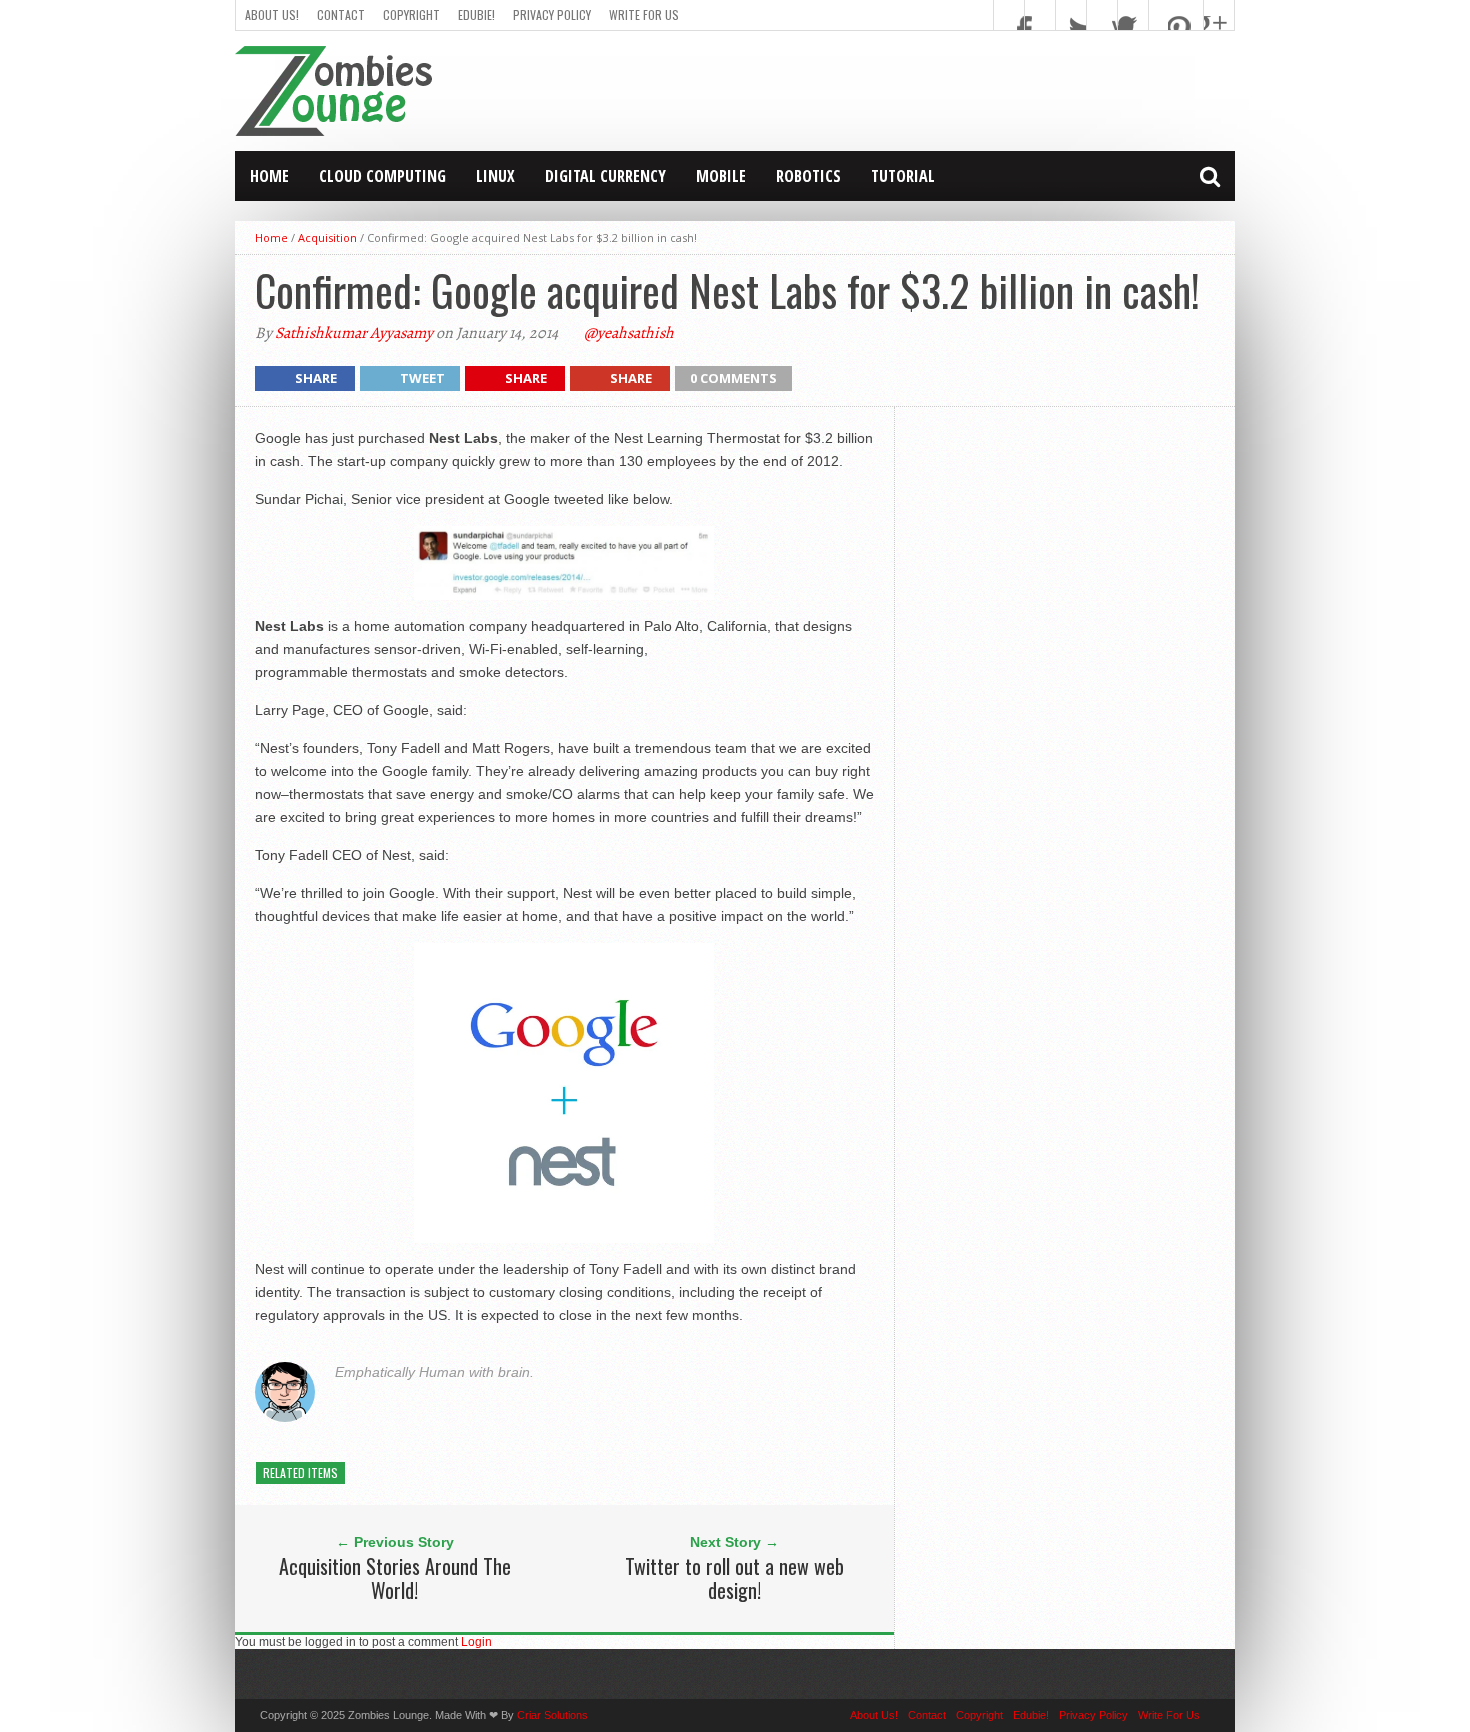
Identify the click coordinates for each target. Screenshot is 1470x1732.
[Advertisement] (871, 91)
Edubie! (476, 14)
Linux (495, 176)
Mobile (721, 176)
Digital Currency (605, 176)
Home (269, 176)
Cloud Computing (382, 176)
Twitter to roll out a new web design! (734, 1578)
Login (476, 1642)
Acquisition (327, 237)
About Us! (272, 14)
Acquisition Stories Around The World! (395, 1578)
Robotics (808, 176)
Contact (341, 14)
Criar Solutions (552, 1715)
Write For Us (644, 14)
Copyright (411, 14)
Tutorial (903, 176)
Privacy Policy (552, 14)
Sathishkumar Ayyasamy (354, 333)
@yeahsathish (629, 333)
